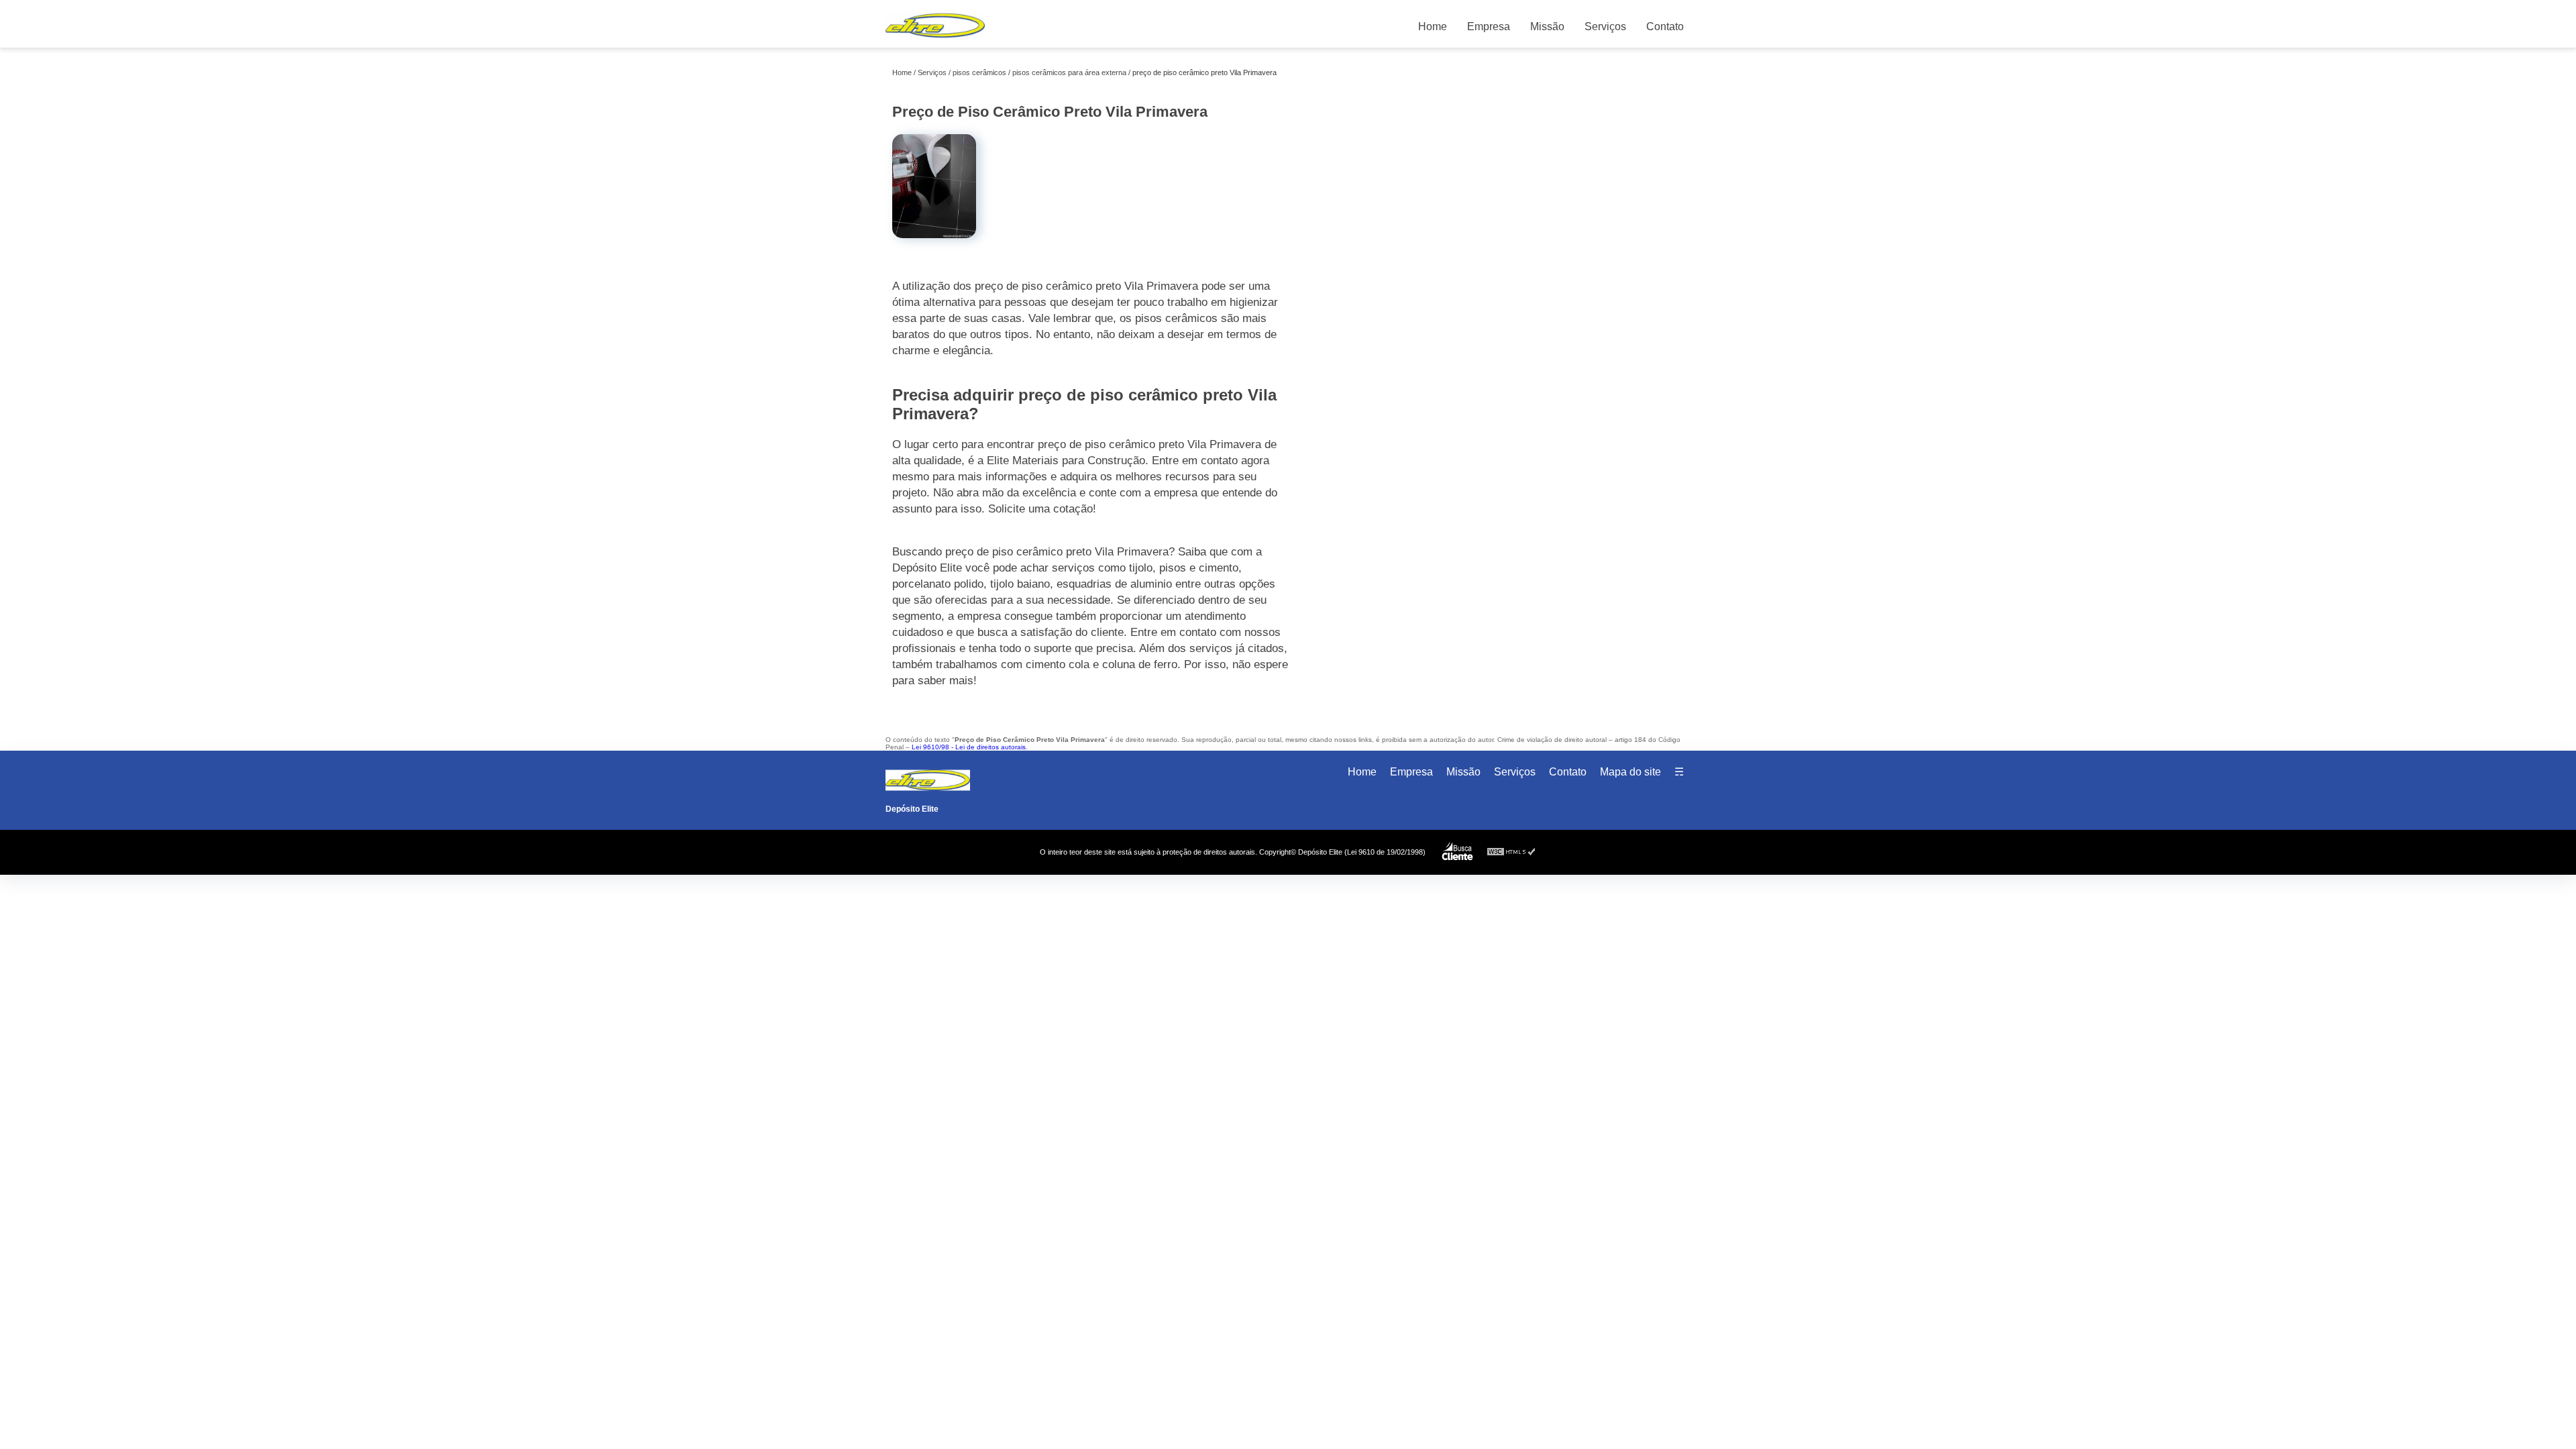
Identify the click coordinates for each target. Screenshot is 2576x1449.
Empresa (1489, 26)
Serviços (1605, 26)
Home (1433, 26)
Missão (1547, 26)
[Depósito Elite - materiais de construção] (935, 41)
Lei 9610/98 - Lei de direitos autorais (969, 747)
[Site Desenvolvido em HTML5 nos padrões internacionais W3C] (1511, 852)
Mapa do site (1630, 772)
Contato (1665, 26)
